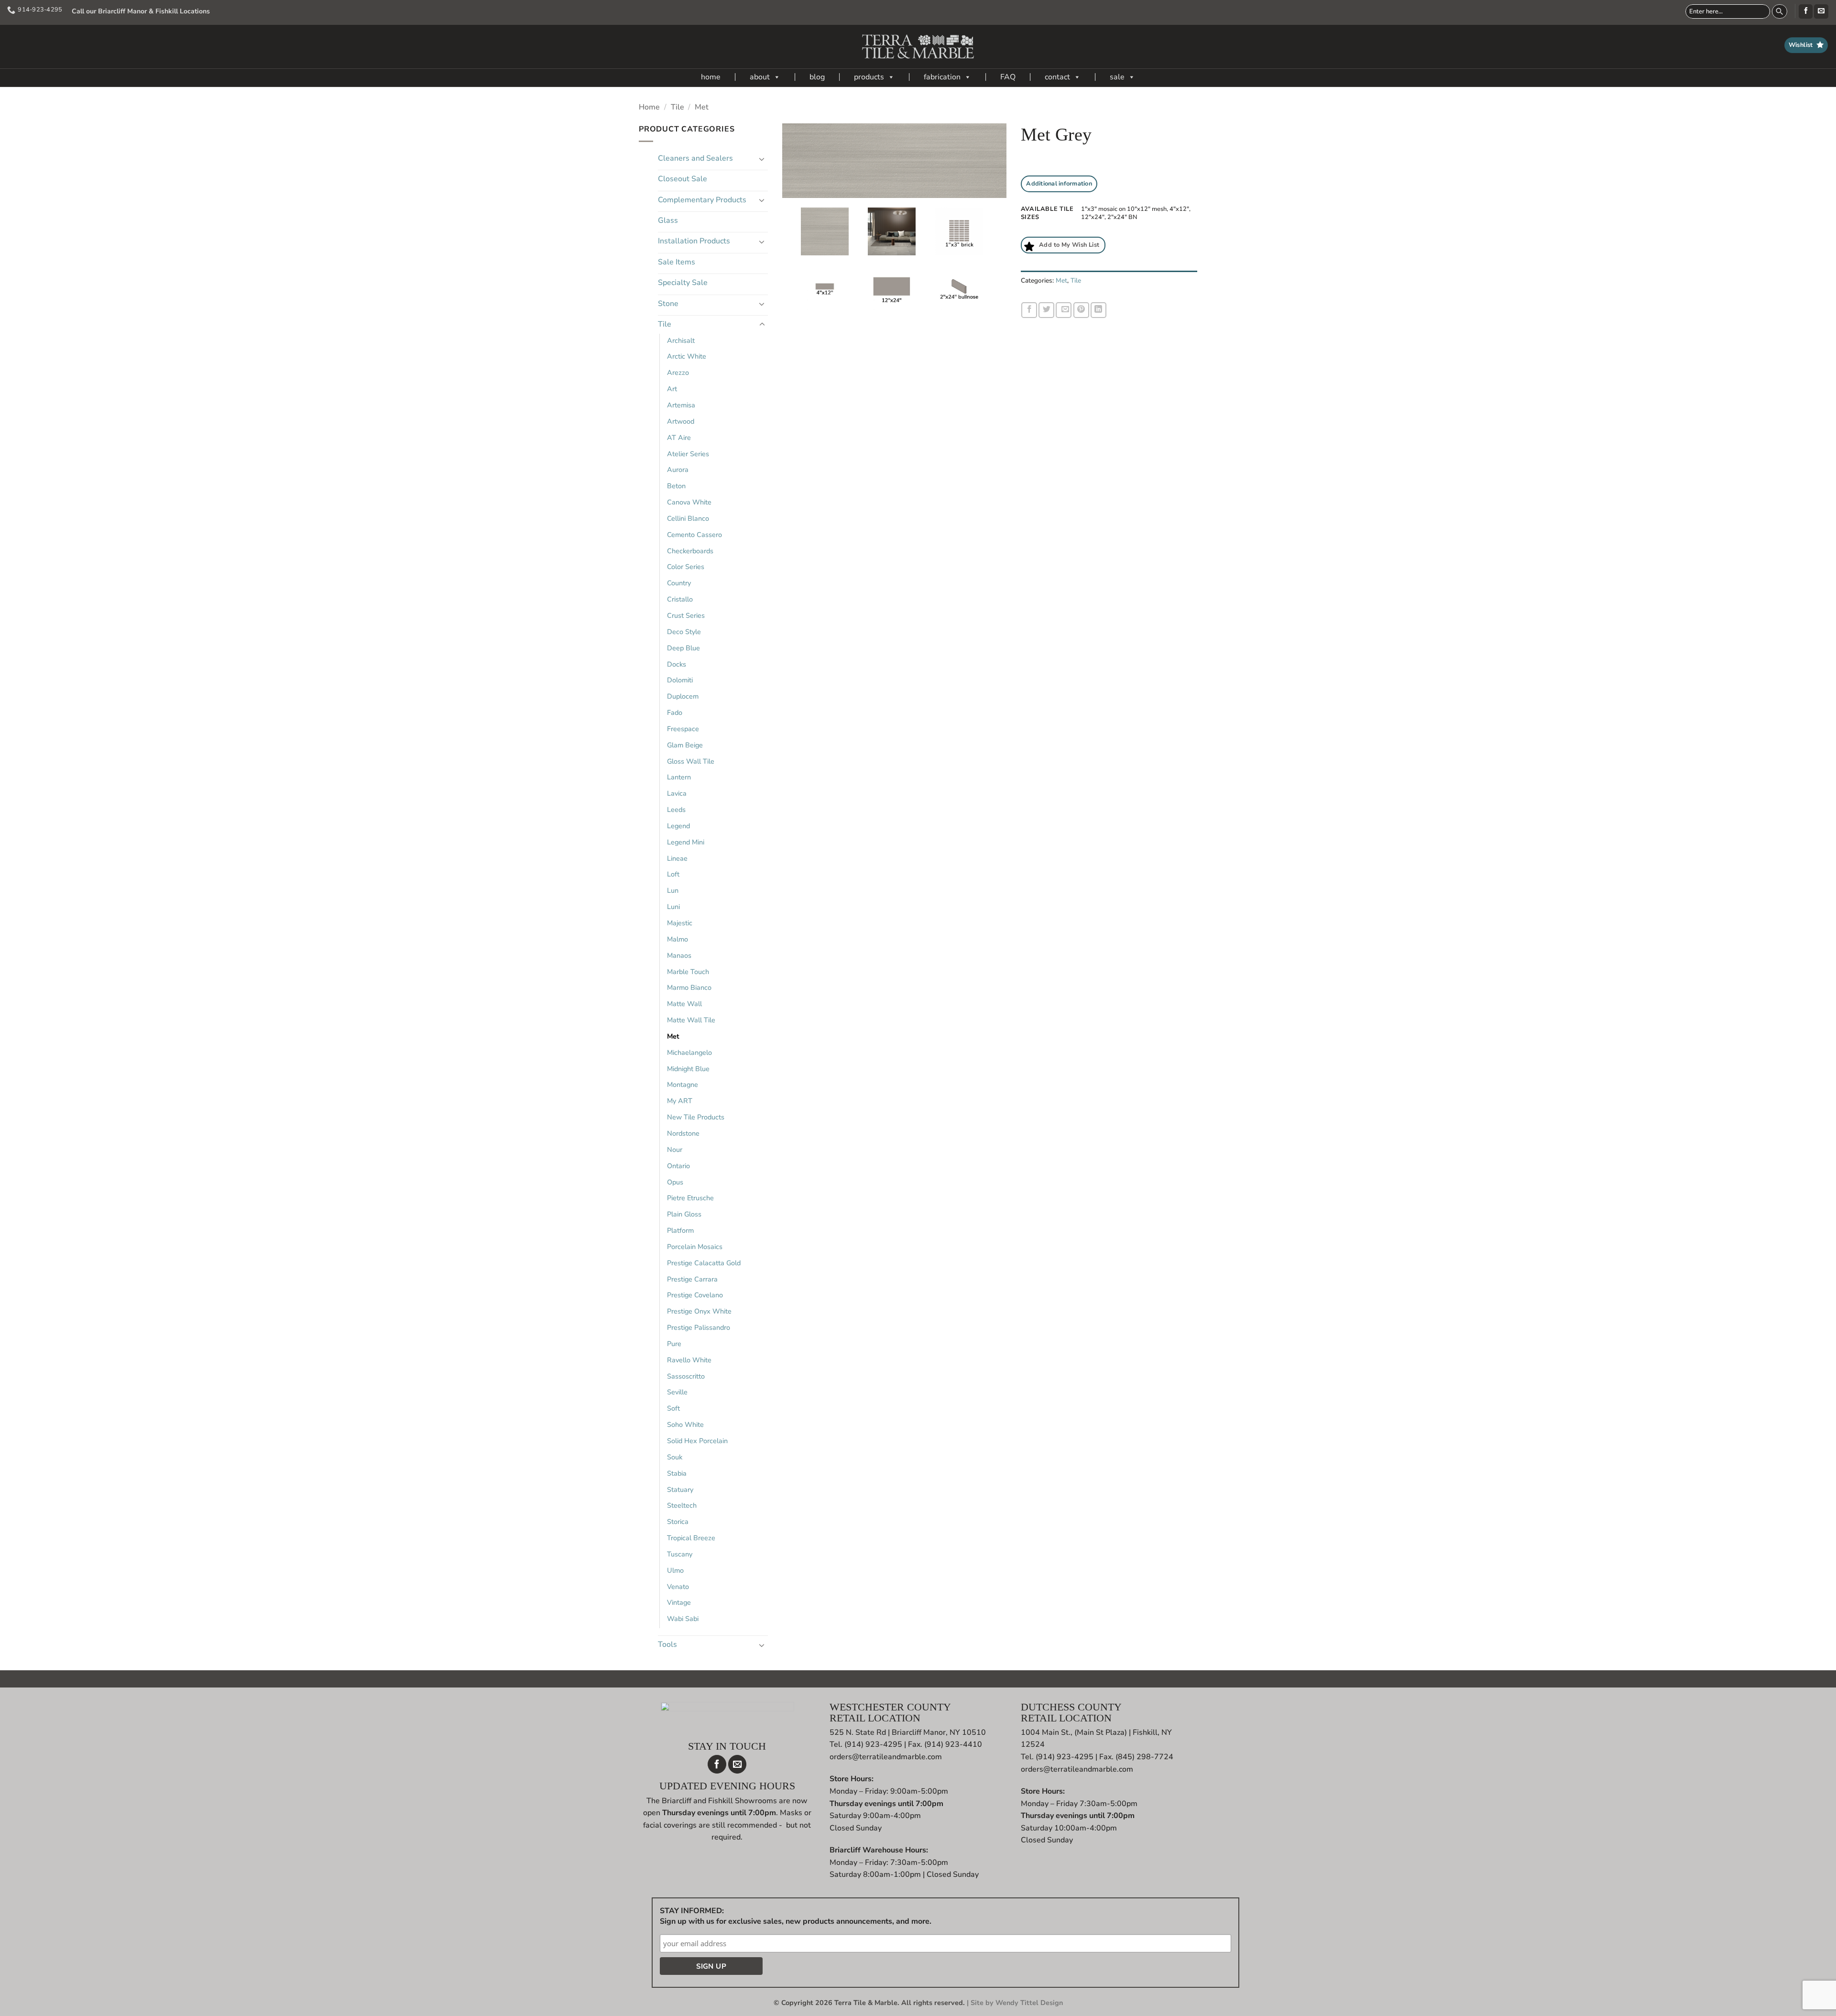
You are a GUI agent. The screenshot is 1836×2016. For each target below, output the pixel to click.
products (869, 77)
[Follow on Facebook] (1806, 11)
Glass (668, 220)
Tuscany (680, 1554)
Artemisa (681, 405)
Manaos (679, 955)
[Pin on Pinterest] (1081, 310)
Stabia (677, 1473)
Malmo (678, 939)
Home (649, 107)
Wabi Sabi (683, 1619)
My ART (680, 1101)
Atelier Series (688, 454)
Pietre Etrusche (690, 1198)
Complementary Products (702, 200)
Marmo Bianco (689, 987)
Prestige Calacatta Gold (704, 1263)
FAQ (1008, 77)
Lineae (677, 858)
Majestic (680, 923)
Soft (673, 1408)
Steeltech (682, 1505)
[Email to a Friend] (1064, 310)
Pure (674, 1344)
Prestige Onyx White (699, 1311)
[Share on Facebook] (1029, 310)
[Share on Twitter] (1046, 310)
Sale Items (677, 262)
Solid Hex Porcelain (697, 1441)
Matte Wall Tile (691, 1020)
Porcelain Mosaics (695, 1247)
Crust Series (686, 615)
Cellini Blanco (688, 518)
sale (1117, 77)
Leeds (676, 810)
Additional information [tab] (1059, 184)
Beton (676, 486)
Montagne (683, 1085)
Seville (677, 1392)
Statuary (680, 1490)
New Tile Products (696, 1117)
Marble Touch (688, 972)
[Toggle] (762, 159)
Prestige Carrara (692, 1279)
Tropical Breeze (691, 1538)
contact (1057, 77)
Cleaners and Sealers (695, 158)
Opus (675, 1182)
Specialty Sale (683, 283)
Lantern (679, 777)
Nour (675, 1150)
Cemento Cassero (694, 535)
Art (672, 389)
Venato (678, 1587)
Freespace (683, 729)
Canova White (689, 502)
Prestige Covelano (695, 1295)
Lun (673, 890)
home (711, 77)
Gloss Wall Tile (691, 761)
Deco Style (684, 632)
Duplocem (683, 696)
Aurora (678, 470)
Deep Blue (683, 648)
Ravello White (689, 1360)
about (760, 77)
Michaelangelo (689, 1052)
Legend (678, 826)
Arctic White (687, 356)
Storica (678, 1522)
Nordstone (683, 1133)
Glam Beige (685, 745)
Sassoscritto (686, 1376)
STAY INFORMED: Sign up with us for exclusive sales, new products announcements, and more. (796, 1916)
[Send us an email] (1821, 11)
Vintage (679, 1602)
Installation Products (694, 241)
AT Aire (679, 438)
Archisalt (681, 340)
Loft (673, 874)
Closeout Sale (683, 179)
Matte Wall (684, 1004)
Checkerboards (690, 551)
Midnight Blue (688, 1069)
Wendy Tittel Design (1029, 2003)
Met (702, 107)
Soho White (685, 1424)
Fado (675, 712)
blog (817, 77)
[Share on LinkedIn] (1098, 310)
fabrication (942, 77)
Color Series (686, 567)
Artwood (681, 421)
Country (679, 583)
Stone (668, 304)
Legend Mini (686, 842)
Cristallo (680, 599)
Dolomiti (680, 680)
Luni (673, 907)
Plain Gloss (684, 1214)
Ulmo (675, 1570)
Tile (678, 107)
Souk (675, 1457)
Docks (677, 664)
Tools (667, 1644)
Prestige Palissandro (699, 1327)
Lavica (677, 793)
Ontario (678, 1166)
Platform (680, 1230)
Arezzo (678, 373)
